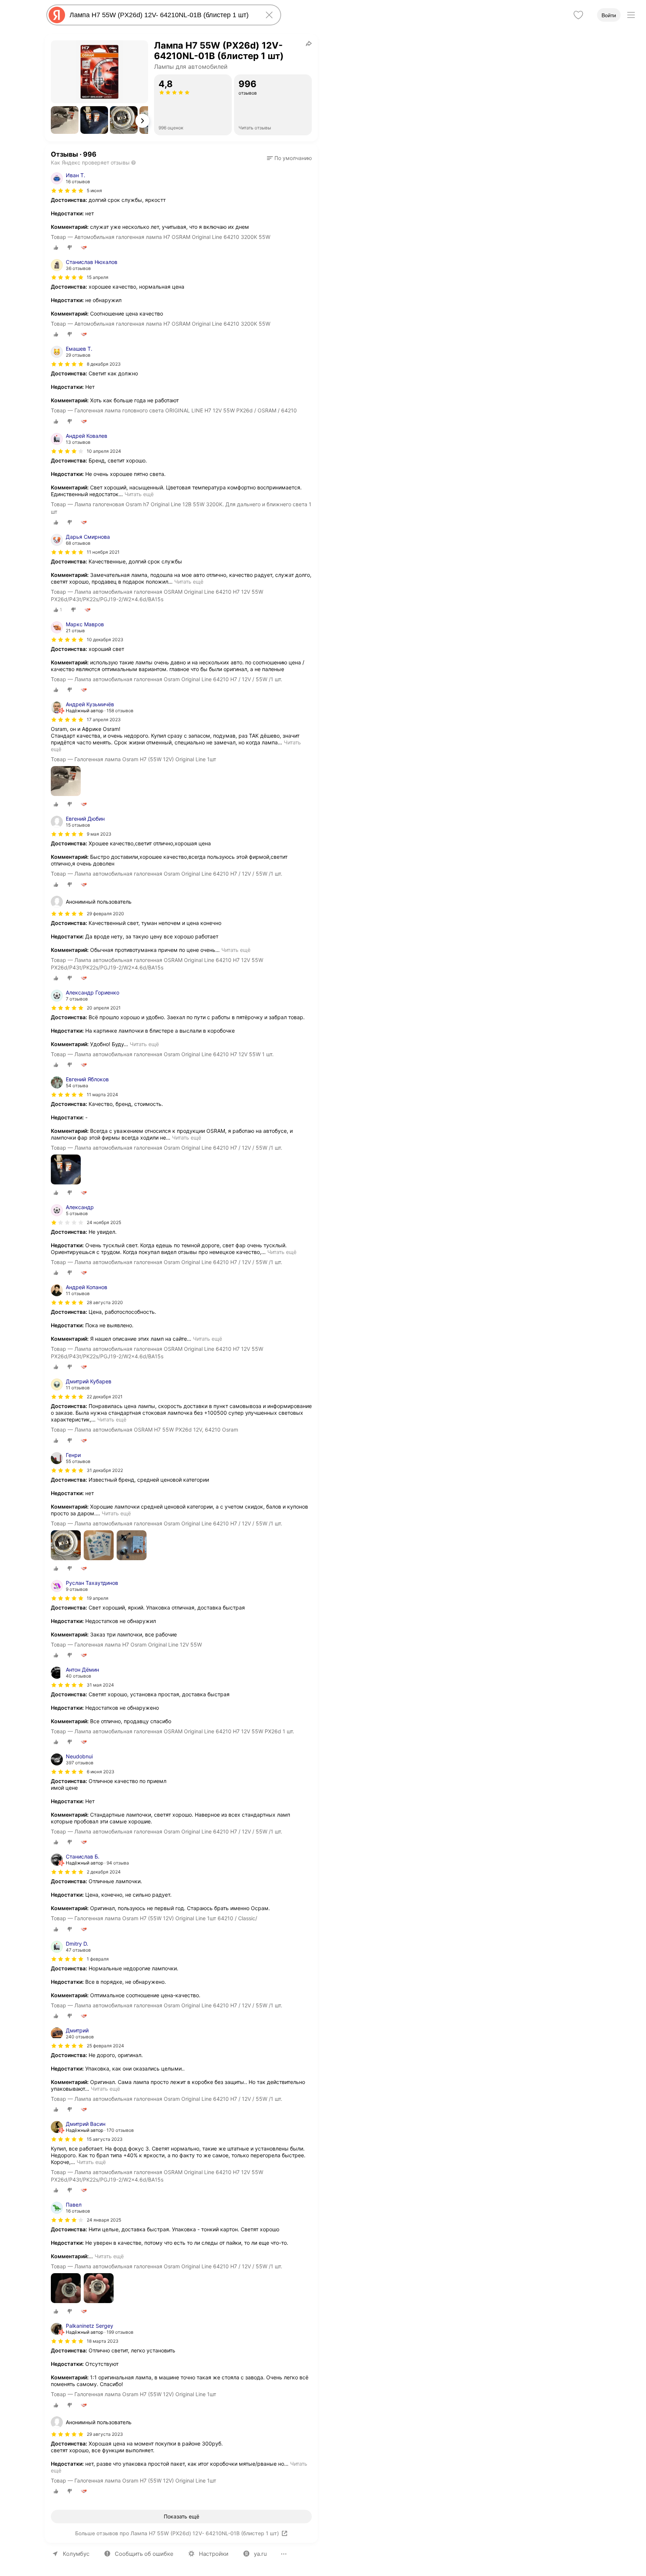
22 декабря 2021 (105, 1397)
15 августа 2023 (105, 2139)
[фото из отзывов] (66, 782)
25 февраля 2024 (105, 2046)
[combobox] (162, 15)
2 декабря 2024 (104, 1872)
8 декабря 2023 (104, 364)
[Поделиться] (309, 43)
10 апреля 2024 (104, 451)
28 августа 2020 (105, 1302)
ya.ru (260, 2554)
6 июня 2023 (101, 1772)
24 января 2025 (104, 2220)
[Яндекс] (57, 15)
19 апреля (98, 1598)
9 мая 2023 (99, 834)
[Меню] (631, 15)
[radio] (56, 248)
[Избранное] (578, 15)
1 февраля (98, 1959)
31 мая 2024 (100, 1685)
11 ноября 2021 (103, 552)
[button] (65, 120)
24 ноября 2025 (104, 1222)
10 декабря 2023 (105, 640)
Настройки (214, 2554)
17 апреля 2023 (104, 720)
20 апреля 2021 (104, 1008)
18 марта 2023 (103, 2341)
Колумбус (76, 2554)
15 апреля (98, 277)
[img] (67, 191)
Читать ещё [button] (139, 494)
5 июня (94, 190)
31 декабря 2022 (105, 1470)
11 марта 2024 (102, 1095)
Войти (609, 15)
